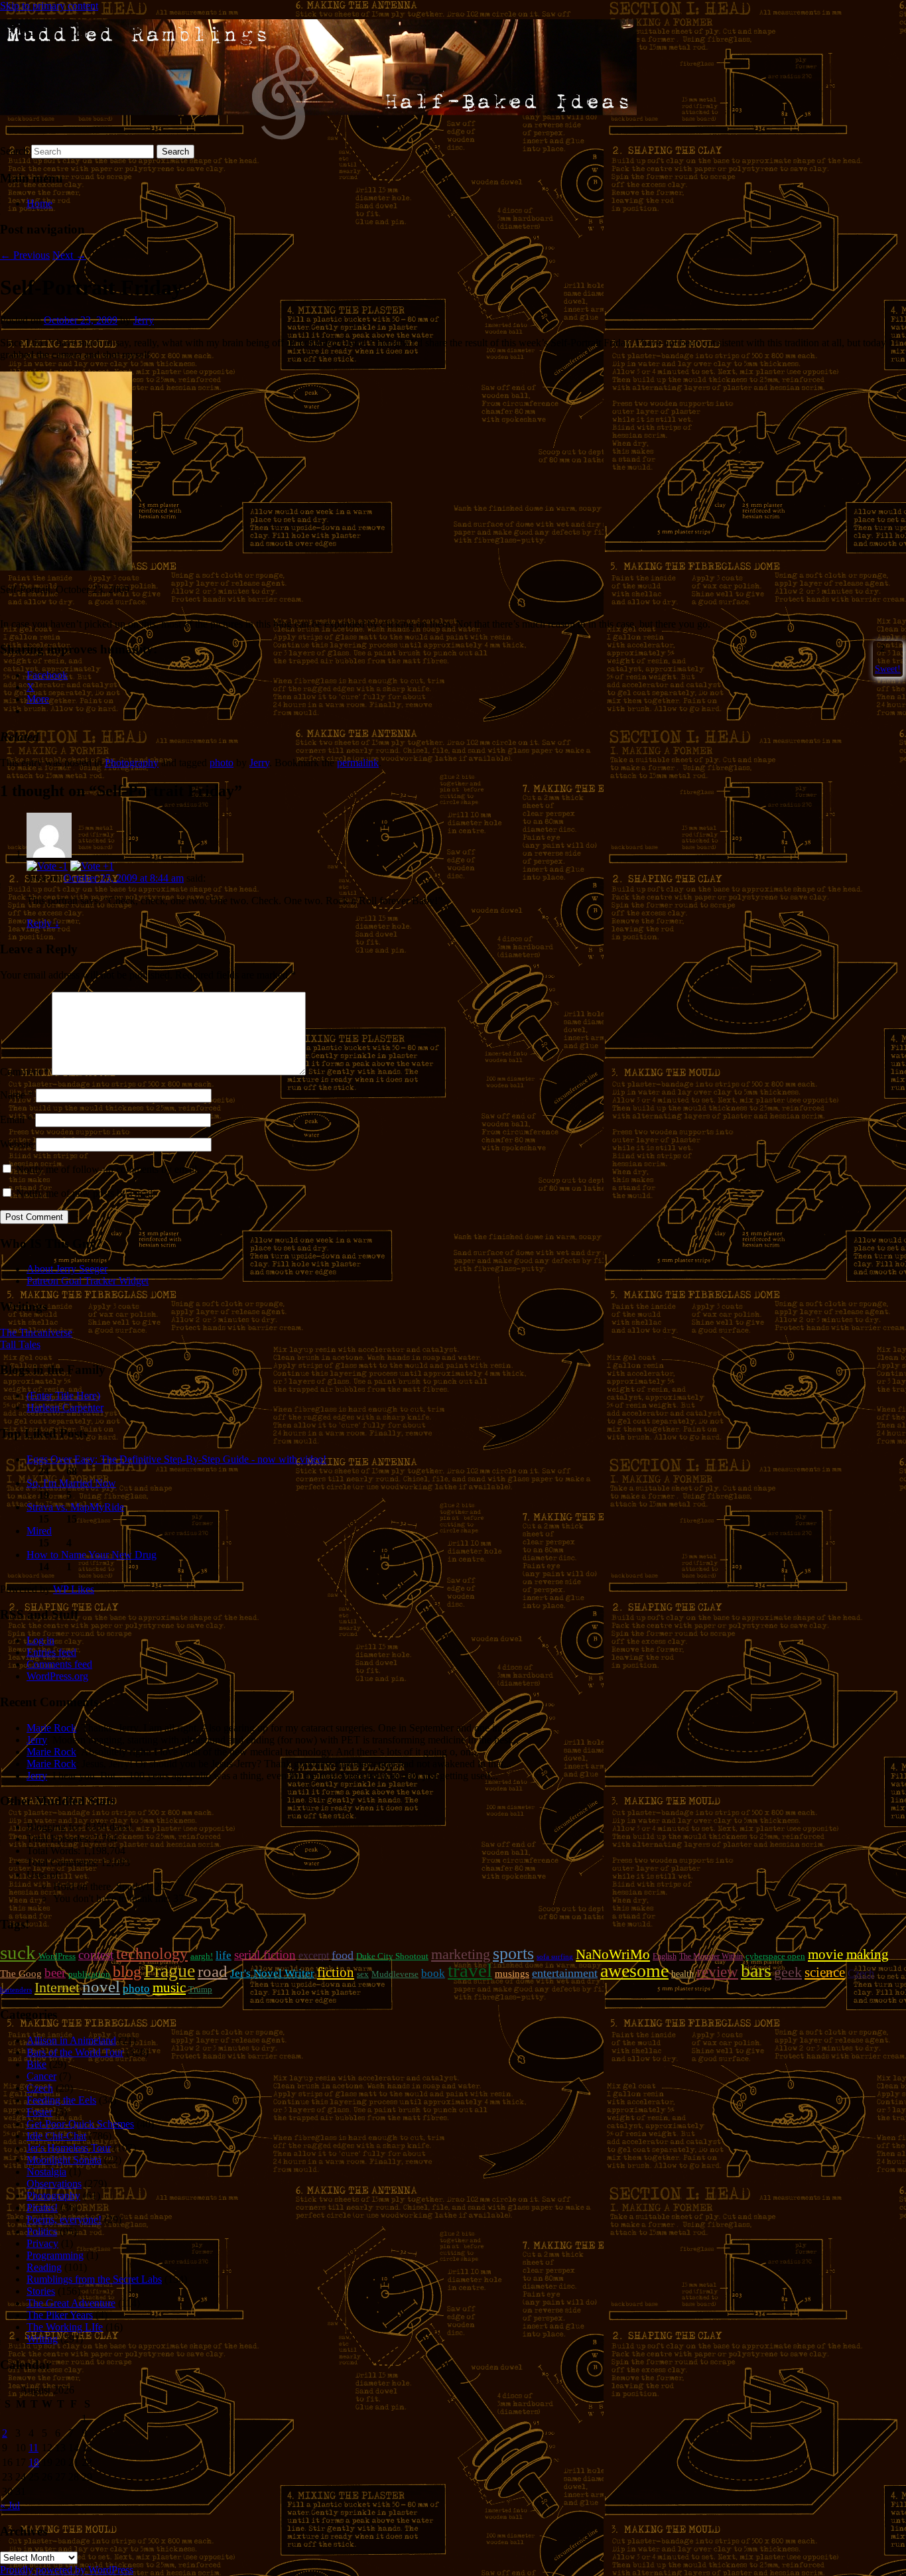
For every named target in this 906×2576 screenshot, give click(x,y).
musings (512, 1974)
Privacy (42, 2243)
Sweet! (888, 669)
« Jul (10, 2505)
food (343, 1955)
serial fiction (265, 1955)
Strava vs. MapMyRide (75, 1507)
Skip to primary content (49, 6)
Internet (57, 1988)
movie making (848, 1954)
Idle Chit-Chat (56, 2136)
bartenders (16, 1990)
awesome (634, 1971)
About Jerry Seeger (67, 1269)
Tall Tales (20, 1344)
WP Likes (74, 1589)
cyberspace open (775, 1956)
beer (55, 1973)
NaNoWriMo (613, 1954)
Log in (40, 1640)
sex (363, 1974)
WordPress (57, 1956)
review (717, 1972)
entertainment (565, 1973)
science (825, 1972)
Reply (43, 923)
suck (18, 1952)
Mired (39, 1531)
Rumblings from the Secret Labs (94, 2279)
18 (34, 2462)
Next (69, 255)
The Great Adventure (71, 2303)
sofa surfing (555, 1957)
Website (17, 1144)
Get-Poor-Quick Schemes (80, 2124)
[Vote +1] (92, 866)
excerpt (314, 1955)
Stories (41, 2291)
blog (127, 1972)
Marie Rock (51, 1728)
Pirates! (42, 2207)
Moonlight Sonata (64, 2160)
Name (17, 1095)
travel (470, 1970)
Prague (169, 1971)
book (433, 1973)
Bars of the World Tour (75, 2052)
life (224, 1955)
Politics (42, 2231)
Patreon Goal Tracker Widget (88, 1281)
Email (16, 1119)
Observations (54, 2184)
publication (89, 1974)
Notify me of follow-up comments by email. (108, 1169)
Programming (55, 2255)
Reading (44, 2267)
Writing (42, 2339)
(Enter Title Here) (63, 1395)
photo (222, 763)
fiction (336, 1972)
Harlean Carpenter (65, 1407)
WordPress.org (57, 1676)
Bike (36, 2064)
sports (513, 1953)
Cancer (41, 2076)
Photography (132, 763)
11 (33, 2448)
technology (152, 1954)
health (682, 1974)
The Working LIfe (65, 2327)
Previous (25, 255)
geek (788, 1972)
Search (14, 151)
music (169, 1988)
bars (756, 1971)
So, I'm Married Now (71, 1483)
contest (96, 1955)
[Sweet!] (876, 648)
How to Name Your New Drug (92, 1555)
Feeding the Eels (61, 2100)
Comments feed (59, 1664)
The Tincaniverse (36, 1332)
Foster (39, 2112)
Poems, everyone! (64, 2219)
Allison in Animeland (71, 2040)
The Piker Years (60, 2315)
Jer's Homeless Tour (69, 2148)
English (665, 1956)
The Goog (21, 1974)
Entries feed (51, 1652)
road (213, 1971)
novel (101, 1987)
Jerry (144, 320)
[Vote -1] (47, 866)
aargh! (202, 1956)
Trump (200, 1989)
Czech (861, 1973)
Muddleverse (395, 1974)
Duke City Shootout (392, 1956)
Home (39, 203)
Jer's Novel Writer (272, 1973)
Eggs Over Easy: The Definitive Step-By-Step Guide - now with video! (176, 1459)
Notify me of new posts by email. (86, 1193)
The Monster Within (711, 1956)
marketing (461, 1954)
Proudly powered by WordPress (67, 2570)
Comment (25, 1072)
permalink (358, 763)
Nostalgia (46, 2172)
